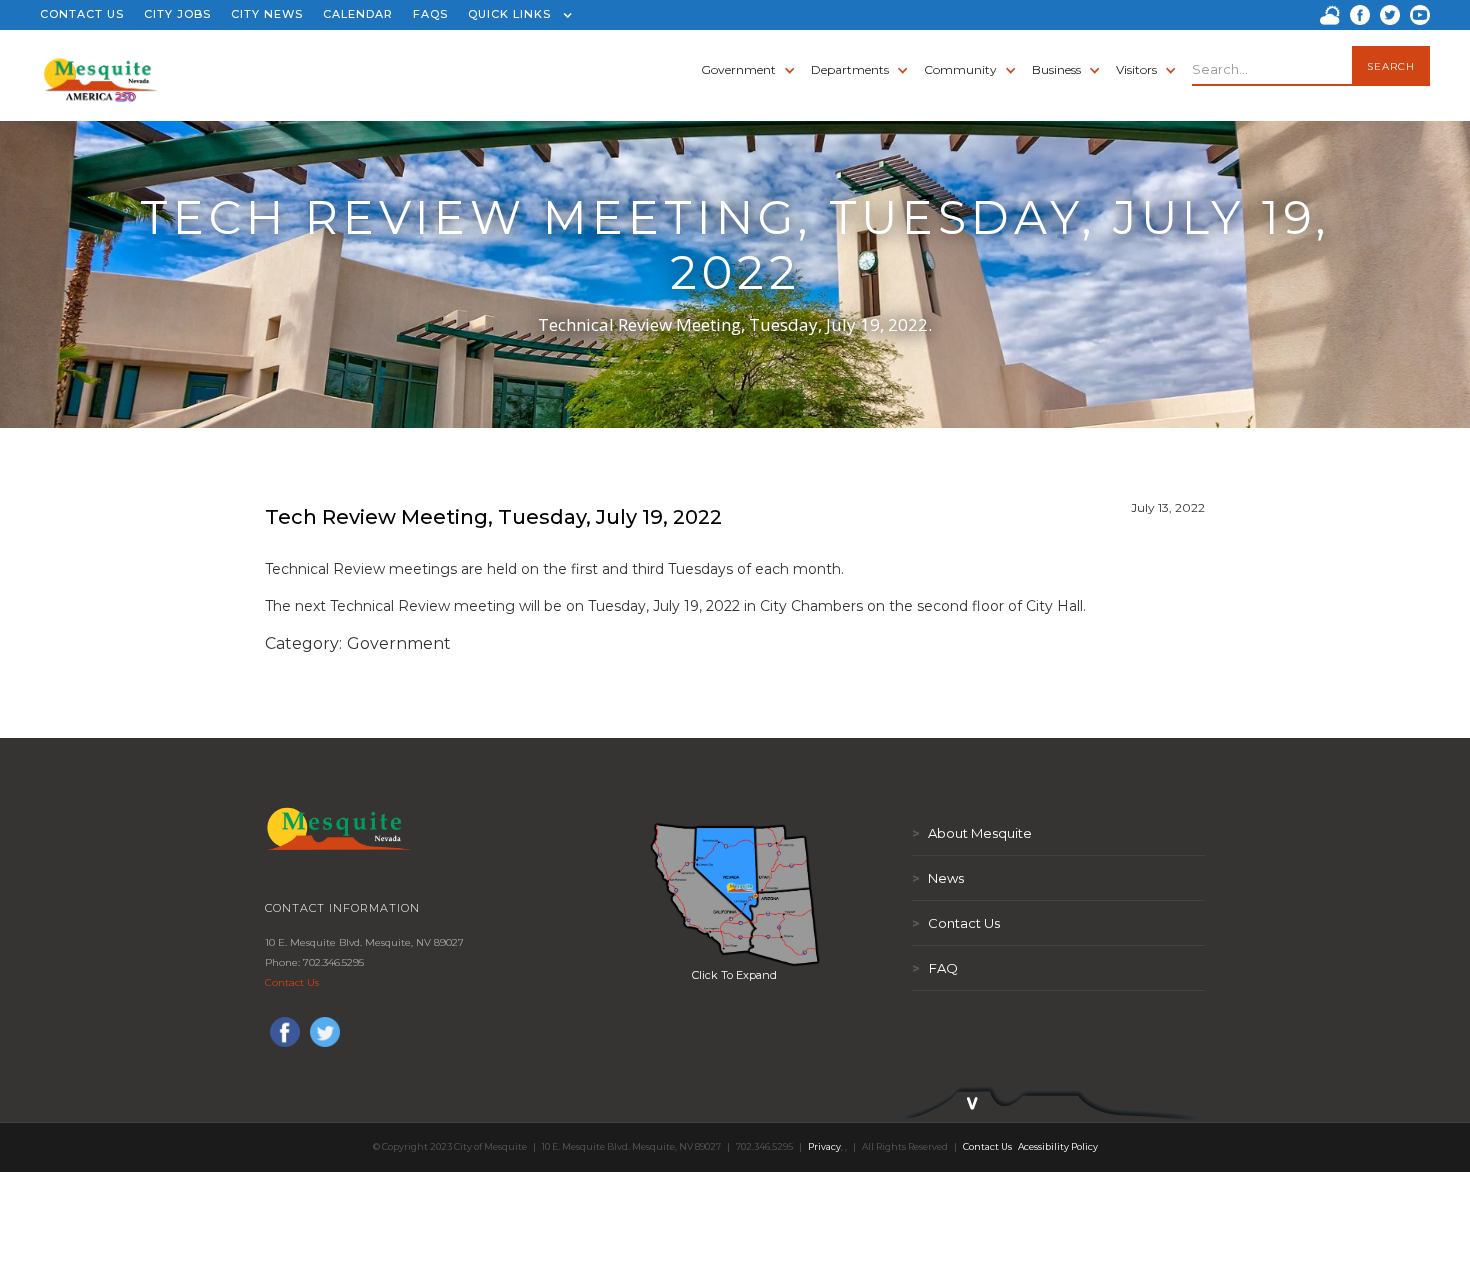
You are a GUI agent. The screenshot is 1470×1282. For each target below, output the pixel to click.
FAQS (430, 14)
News (938, 878)
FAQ (935, 968)
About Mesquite (972, 833)
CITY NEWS (267, 14)
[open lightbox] (735, 894)
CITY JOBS (177, 14)
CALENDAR (358, 14)
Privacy (824, 1146)
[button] (515, 15)
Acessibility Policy (1058, 1146)
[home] (100, 70)
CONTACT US (82, 14)
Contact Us (292, 982)
